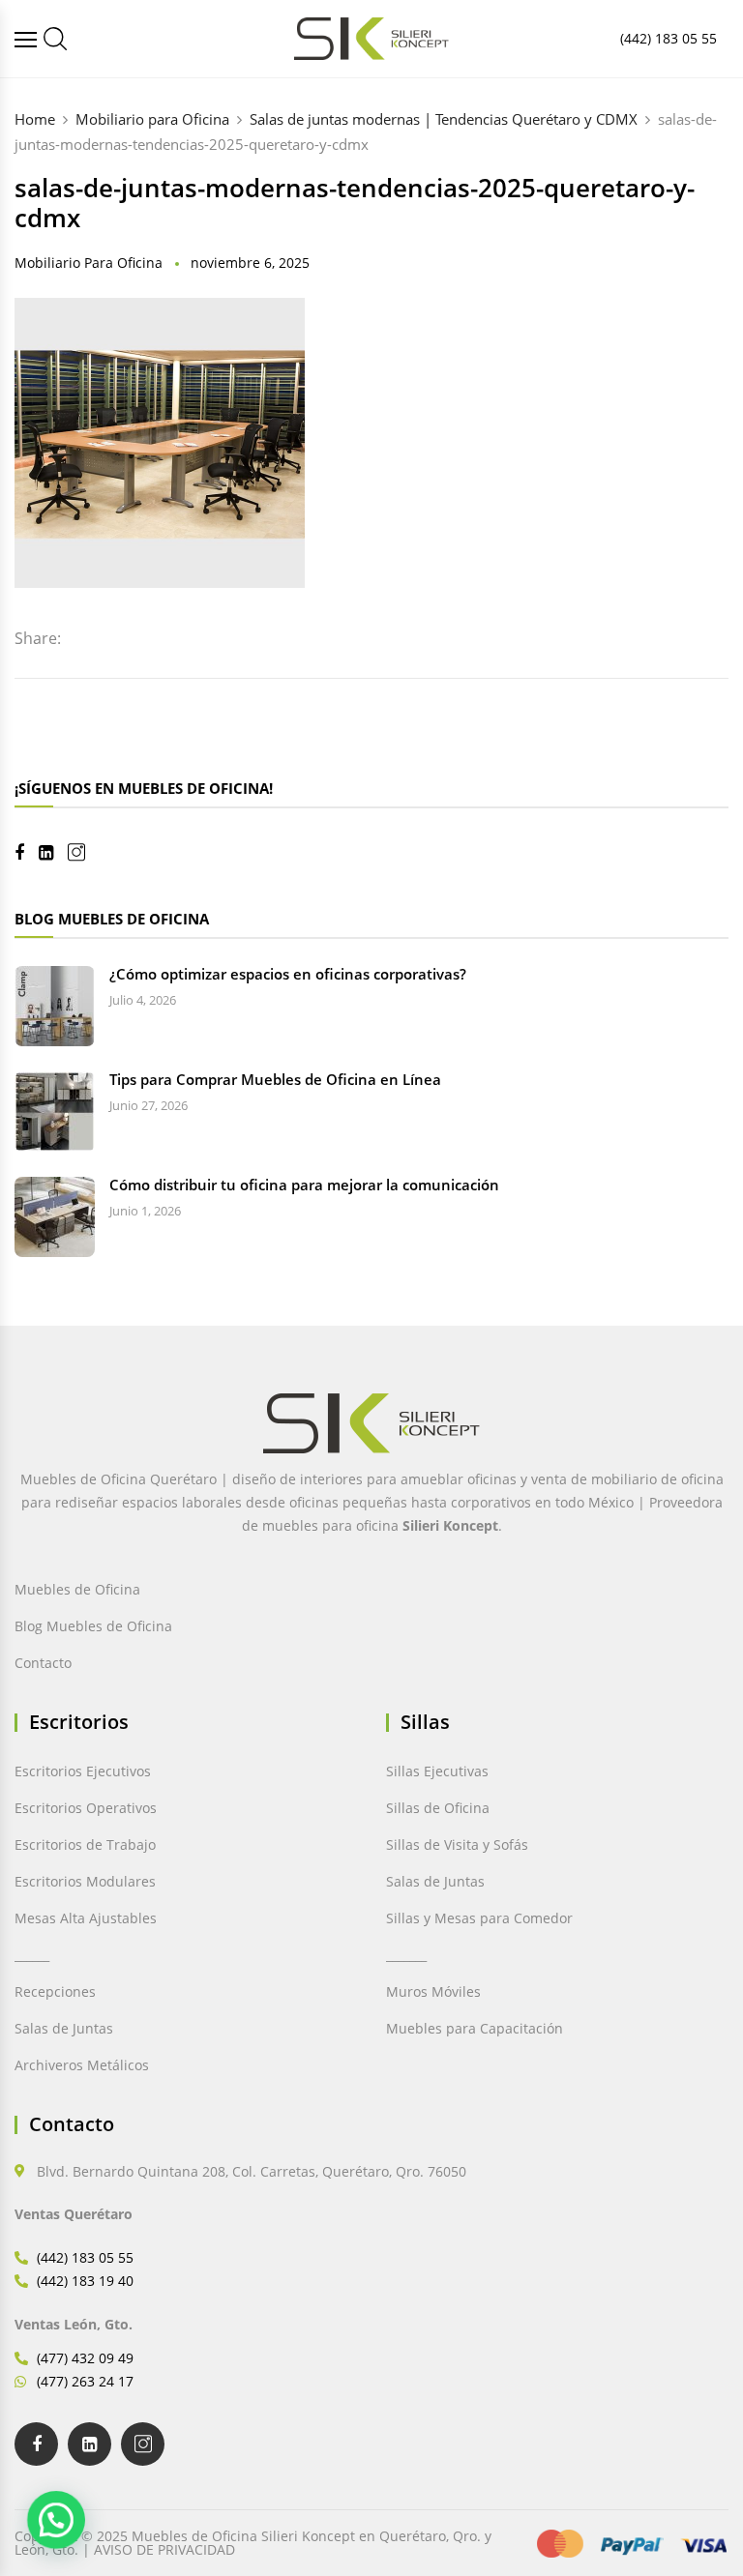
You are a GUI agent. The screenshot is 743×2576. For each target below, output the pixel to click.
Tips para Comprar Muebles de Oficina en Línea (275, 1079)
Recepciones (55, 1991)
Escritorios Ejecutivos (83, 1771)
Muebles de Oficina (77, 1589)
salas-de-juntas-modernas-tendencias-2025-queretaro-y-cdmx (355, 203)
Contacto (43, 1663)
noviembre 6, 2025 (250, 263)
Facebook (27, 853)
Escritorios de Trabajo (85, 1844)
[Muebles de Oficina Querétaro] (28, 39)
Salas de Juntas (64, 2028)
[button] (56, 2520)
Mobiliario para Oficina (89, 263)
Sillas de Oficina (438, 1808)
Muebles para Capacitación (475, 2028)
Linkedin (53, 853)
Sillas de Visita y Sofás (457, 1844)
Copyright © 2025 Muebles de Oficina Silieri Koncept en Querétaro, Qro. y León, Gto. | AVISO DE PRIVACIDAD (253, 2543)
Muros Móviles (433, 1991)
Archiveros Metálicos (82, 2065)
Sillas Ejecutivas (437, 1771)
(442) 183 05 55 (669, 38)
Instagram (84, 852)
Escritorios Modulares (85, 1881)
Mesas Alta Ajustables (86, 1918)
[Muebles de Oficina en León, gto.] (55, 39)
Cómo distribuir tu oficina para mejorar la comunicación (304, 1185)
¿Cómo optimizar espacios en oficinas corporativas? (288, 974)
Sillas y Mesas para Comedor (479, 1918)
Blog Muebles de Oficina (93, 1626)
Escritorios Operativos (86, 1808)
